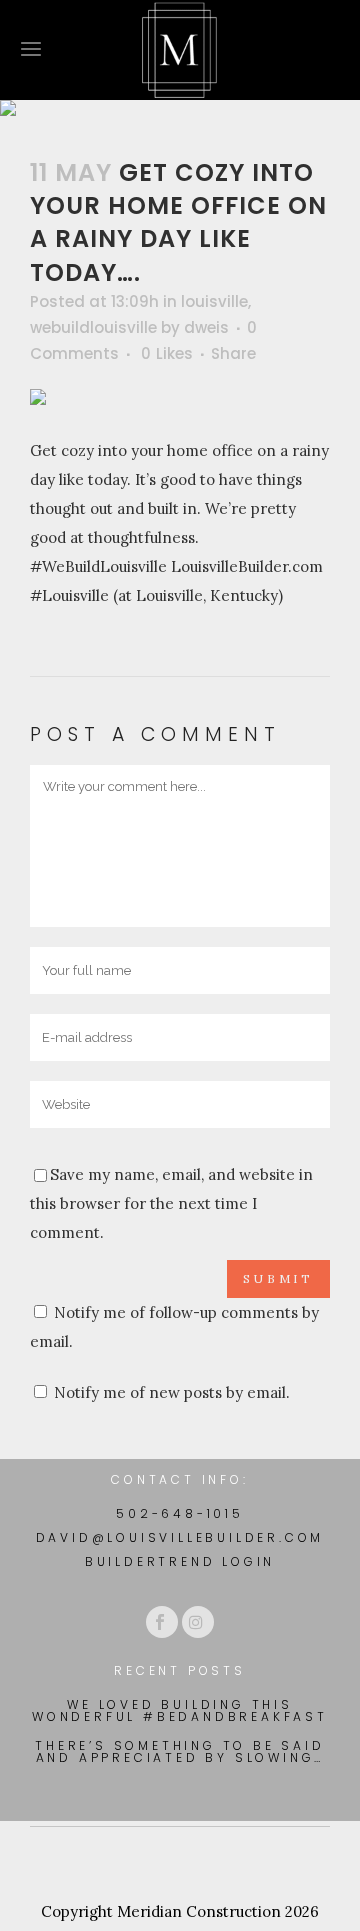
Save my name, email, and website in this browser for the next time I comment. (171, 1203)
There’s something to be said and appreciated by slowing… (179, 1752)
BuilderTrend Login (180, 1561)
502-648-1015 (180, 1513)
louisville (214, 301)
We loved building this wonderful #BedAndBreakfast (180, 1711)
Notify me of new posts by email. (172, 1392)
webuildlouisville (93, 327)
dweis (206, 327)
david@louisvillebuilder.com (180, 1537)
